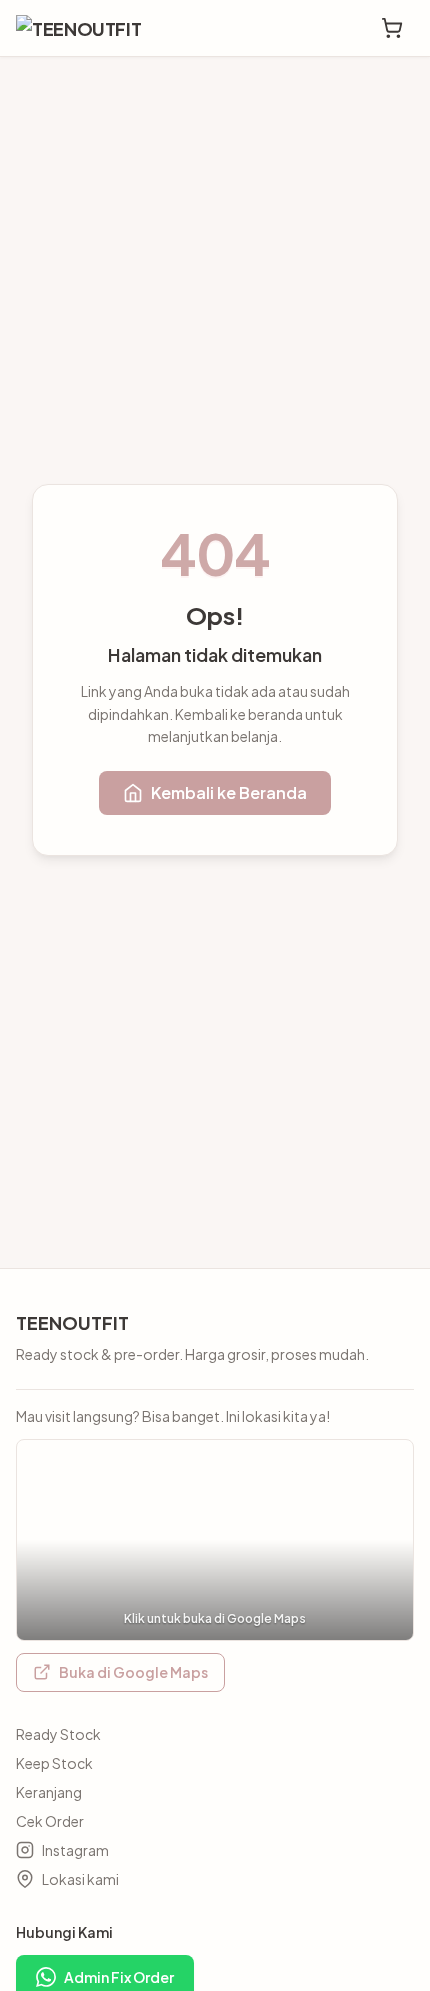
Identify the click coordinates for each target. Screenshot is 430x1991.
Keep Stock (54, 1763)
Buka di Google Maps (133, 1672)
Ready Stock (58, 1734)
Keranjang (49, 1792)
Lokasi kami (80, 1879)
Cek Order (50, 1821)
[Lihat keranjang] (392, 28)
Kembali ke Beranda (229, 792)
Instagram (75, 1850)
